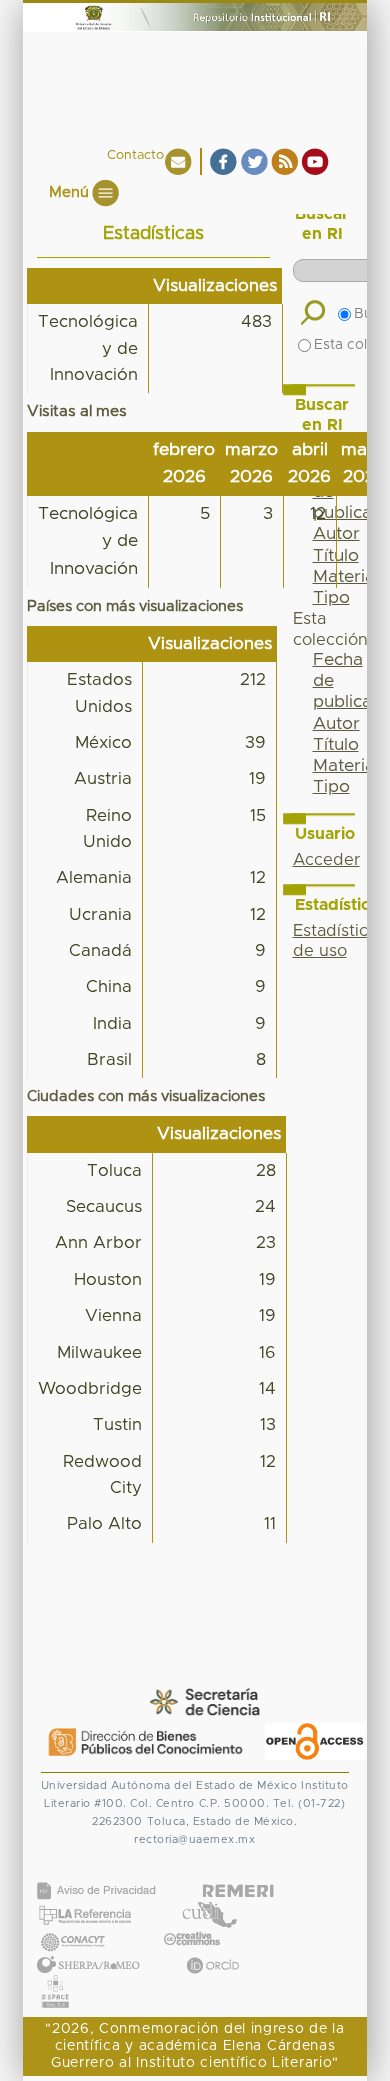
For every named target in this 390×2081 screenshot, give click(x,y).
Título (336, 745)
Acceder (326, 860)
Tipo (331, 598)
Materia (344, 766)
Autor (336, 724)
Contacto (135, 155)
